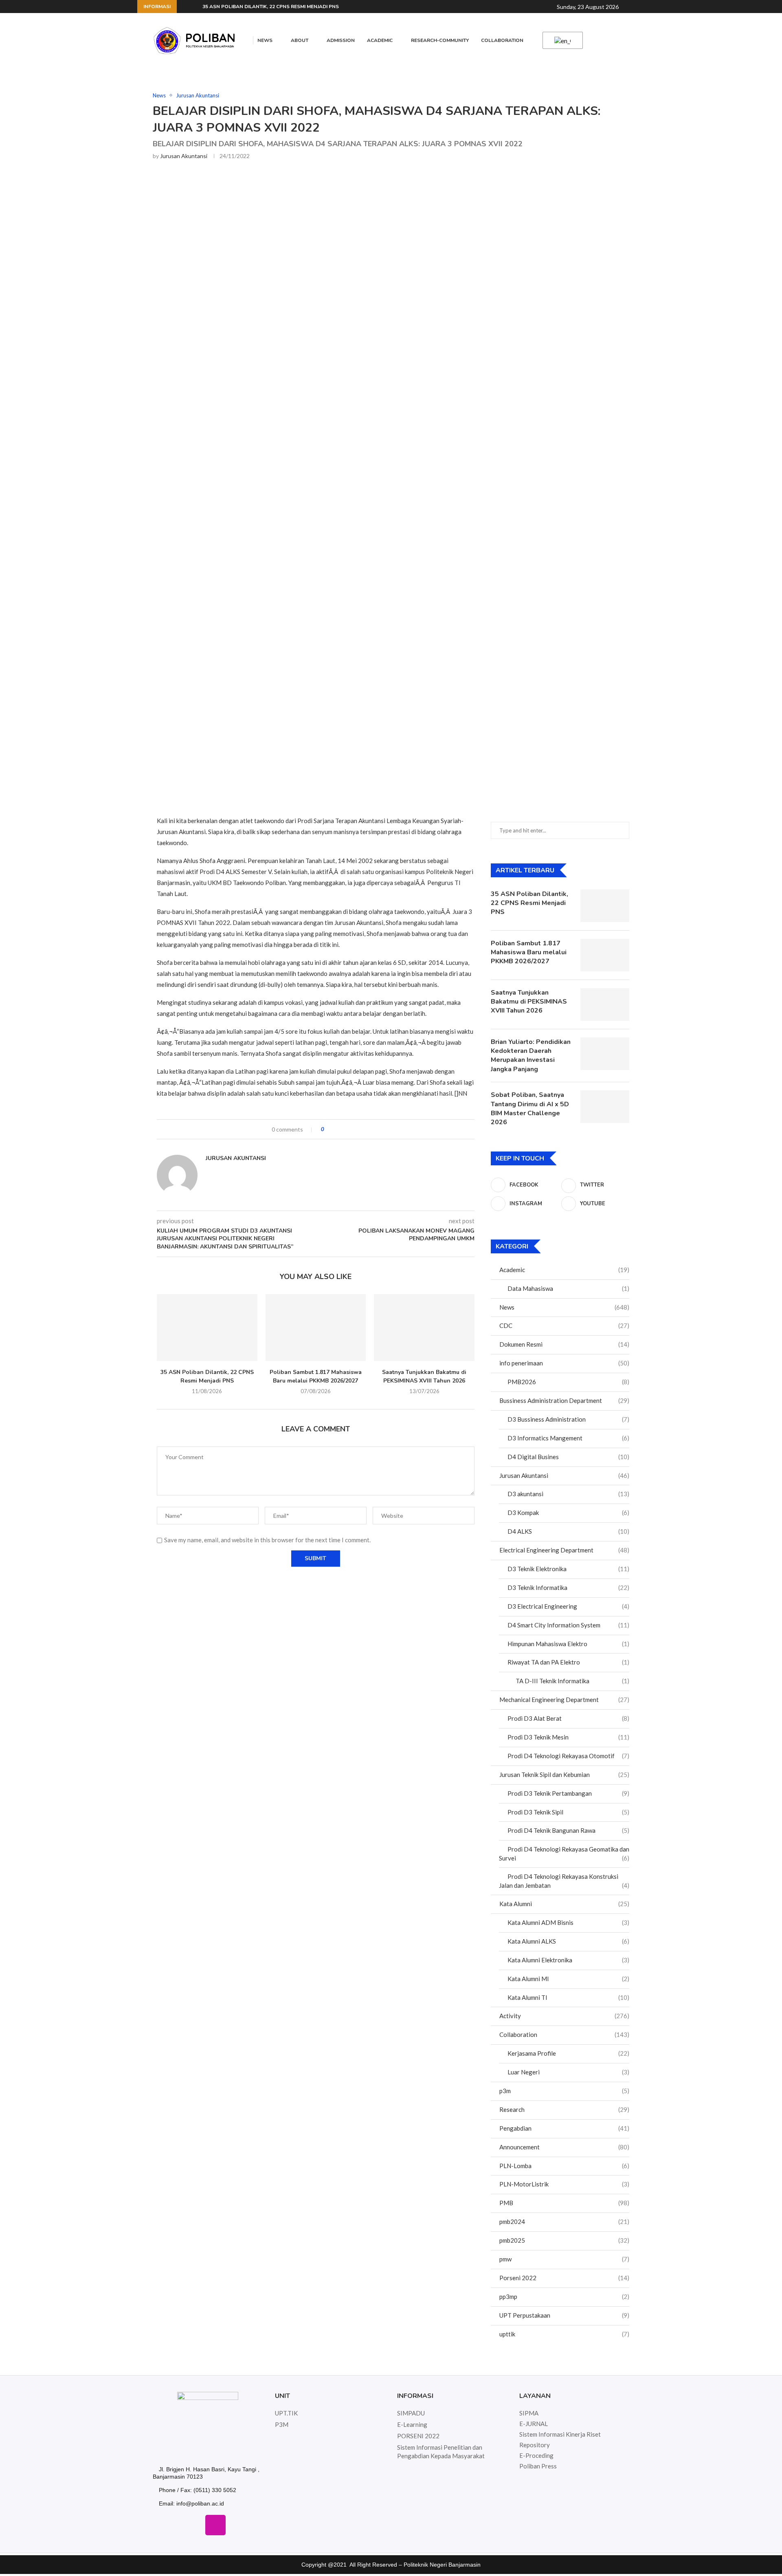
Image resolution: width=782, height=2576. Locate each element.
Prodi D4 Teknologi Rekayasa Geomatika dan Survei (564, 1854)
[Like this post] (328, 1129)
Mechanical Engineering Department (564, 1700)
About (300, 40)
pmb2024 (564, 2222)
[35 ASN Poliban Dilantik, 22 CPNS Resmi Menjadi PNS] (207, 1328)
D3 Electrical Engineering (568, 1606)
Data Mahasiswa (568, 1288)
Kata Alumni (564, 1904)
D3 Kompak (568, 1513)
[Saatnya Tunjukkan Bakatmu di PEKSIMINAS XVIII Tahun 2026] (424, 1328)
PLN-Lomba (564, 2166)
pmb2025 (564, 2240)
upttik (564, 2334)
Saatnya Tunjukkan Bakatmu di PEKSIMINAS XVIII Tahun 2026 (424, 1376)
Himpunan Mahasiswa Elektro (568, 1644)
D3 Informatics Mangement (568, 1438)
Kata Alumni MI (568, 1979)
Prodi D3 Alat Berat (568, 1718)
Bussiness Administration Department (564, 1400)
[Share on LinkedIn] (353, 1129)
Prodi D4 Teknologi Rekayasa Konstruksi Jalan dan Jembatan (564, 1881)
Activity (564, 2016)
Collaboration (502, 40)
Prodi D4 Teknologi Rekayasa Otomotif (568, 1756)
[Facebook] (168, 2525)
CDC (564, 1325)
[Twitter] (192, 2525)
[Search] (632, 7)
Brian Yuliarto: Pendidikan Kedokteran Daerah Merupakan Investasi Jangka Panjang (531, 1056)
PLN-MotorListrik (564, 2184)
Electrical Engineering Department (564, 1550)
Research (564, 2109)
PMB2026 (568, 1382)
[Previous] (185, 7)
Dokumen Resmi (564, 1344)
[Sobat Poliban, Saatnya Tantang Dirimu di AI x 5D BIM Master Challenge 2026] (605, 1107)
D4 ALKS (568, 1531)
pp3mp (564, 2296)
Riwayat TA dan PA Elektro (568, 1662)
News (265, 40)
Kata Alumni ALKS (568, 1941)
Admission (341, 40)
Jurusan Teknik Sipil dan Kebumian (564, 1775)
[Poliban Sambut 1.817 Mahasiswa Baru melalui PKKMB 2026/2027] (316, 1328)
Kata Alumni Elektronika (568, 1960)
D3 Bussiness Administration (568, 1419)
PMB (564, 2203)
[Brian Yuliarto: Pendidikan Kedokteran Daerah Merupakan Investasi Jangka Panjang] (605, 1054)
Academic (380, 40)
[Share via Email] (361, 1129)
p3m (564, 2091)
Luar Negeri (568, 2072)
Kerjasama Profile (568, 2053)
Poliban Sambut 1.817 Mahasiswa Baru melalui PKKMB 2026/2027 (316, 1376)
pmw (564, 2259)
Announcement (564, 2147)
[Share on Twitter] (345, 1129)
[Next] (195, 7)
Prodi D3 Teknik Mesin (568, 1737)
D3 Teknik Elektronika (568, 1569)
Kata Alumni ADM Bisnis (568, 1922)
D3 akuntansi (568, 1494)
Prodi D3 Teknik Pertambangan (568, 1793)
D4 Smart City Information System (568, 1625)
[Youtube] (239, 2525)
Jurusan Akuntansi (184, 156)
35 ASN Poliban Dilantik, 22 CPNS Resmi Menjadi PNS (271, 7)
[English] (561, 41)
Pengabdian (564, 2128)
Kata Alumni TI (568, 1997)
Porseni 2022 (564, 2278)
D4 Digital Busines (568, 1457)
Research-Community (440, 40)
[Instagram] (215, 2525)
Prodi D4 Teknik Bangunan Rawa (568, 1830)
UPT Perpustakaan (564, 2315)
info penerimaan (564, 1363)
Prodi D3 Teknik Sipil (568, 1812)
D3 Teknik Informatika (568, 1587)
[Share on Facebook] (337, 1129)
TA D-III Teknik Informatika (572, 1681)
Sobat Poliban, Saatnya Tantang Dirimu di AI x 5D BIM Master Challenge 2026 (530, 1109)
